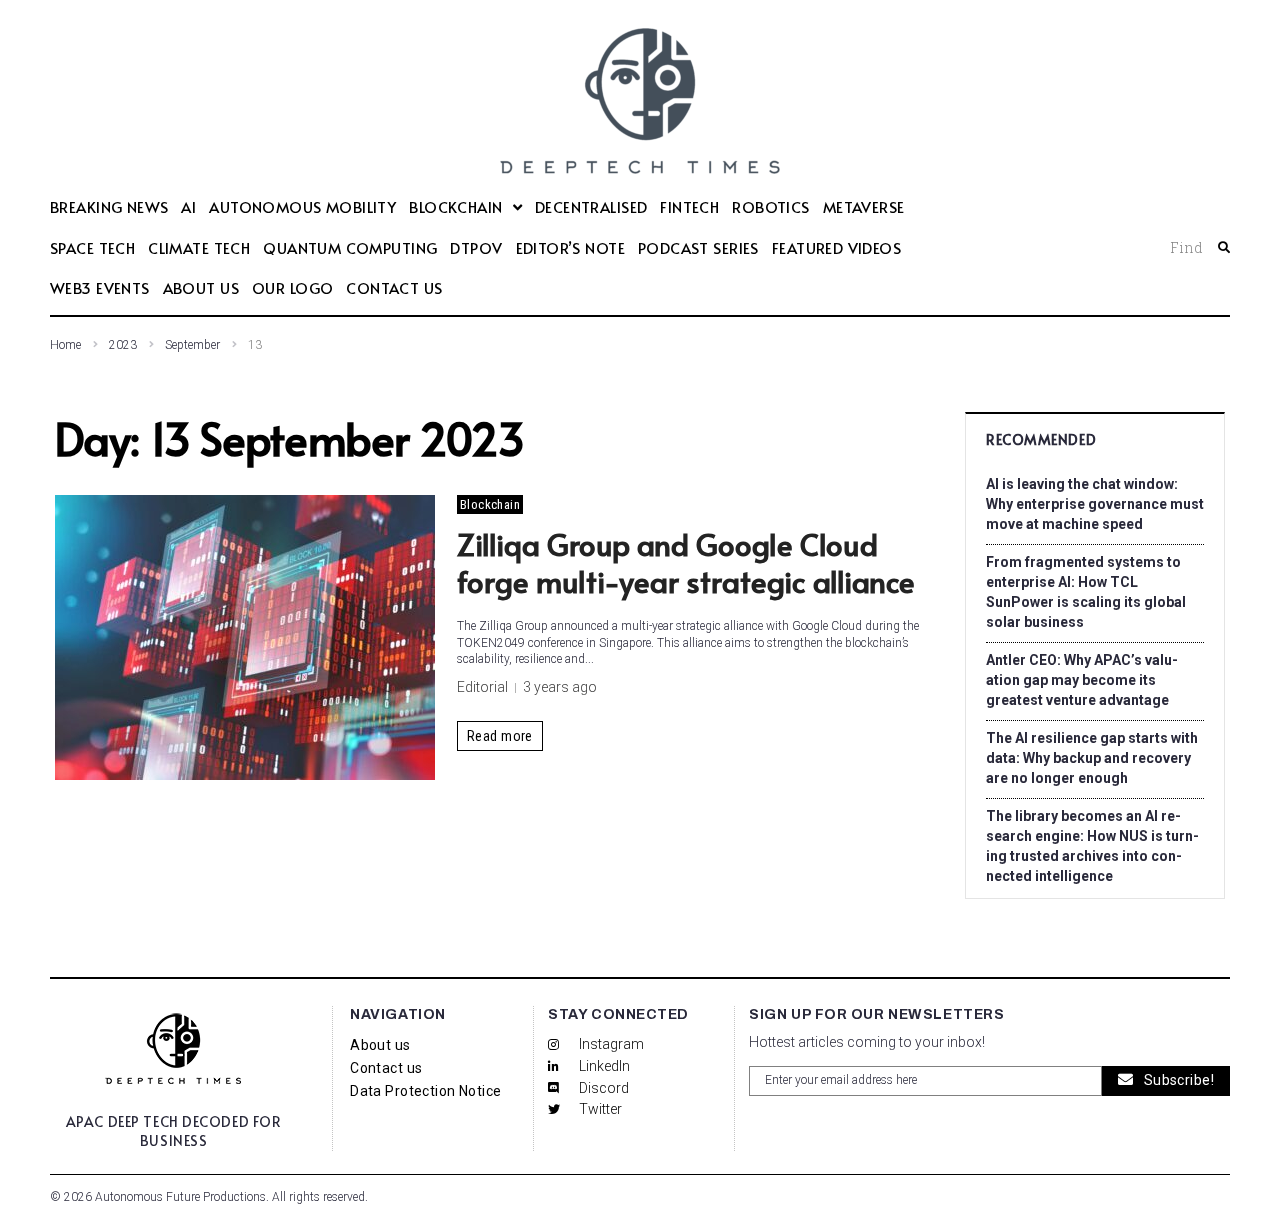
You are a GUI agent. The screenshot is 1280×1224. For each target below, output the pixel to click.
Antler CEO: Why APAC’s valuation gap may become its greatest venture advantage (1082, 680)
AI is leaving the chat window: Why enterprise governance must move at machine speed (1095, 504)
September (192, 345)
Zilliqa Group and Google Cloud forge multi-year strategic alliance (689, 562)
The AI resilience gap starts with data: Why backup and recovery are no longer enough (1092, 758)
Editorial (482, 687)
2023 (123, 345)
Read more (500, 736)
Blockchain (490, 504)
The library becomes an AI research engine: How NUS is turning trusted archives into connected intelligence (1092, 846)
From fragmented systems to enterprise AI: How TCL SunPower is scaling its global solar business (1086, 592)
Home (65, 345)
